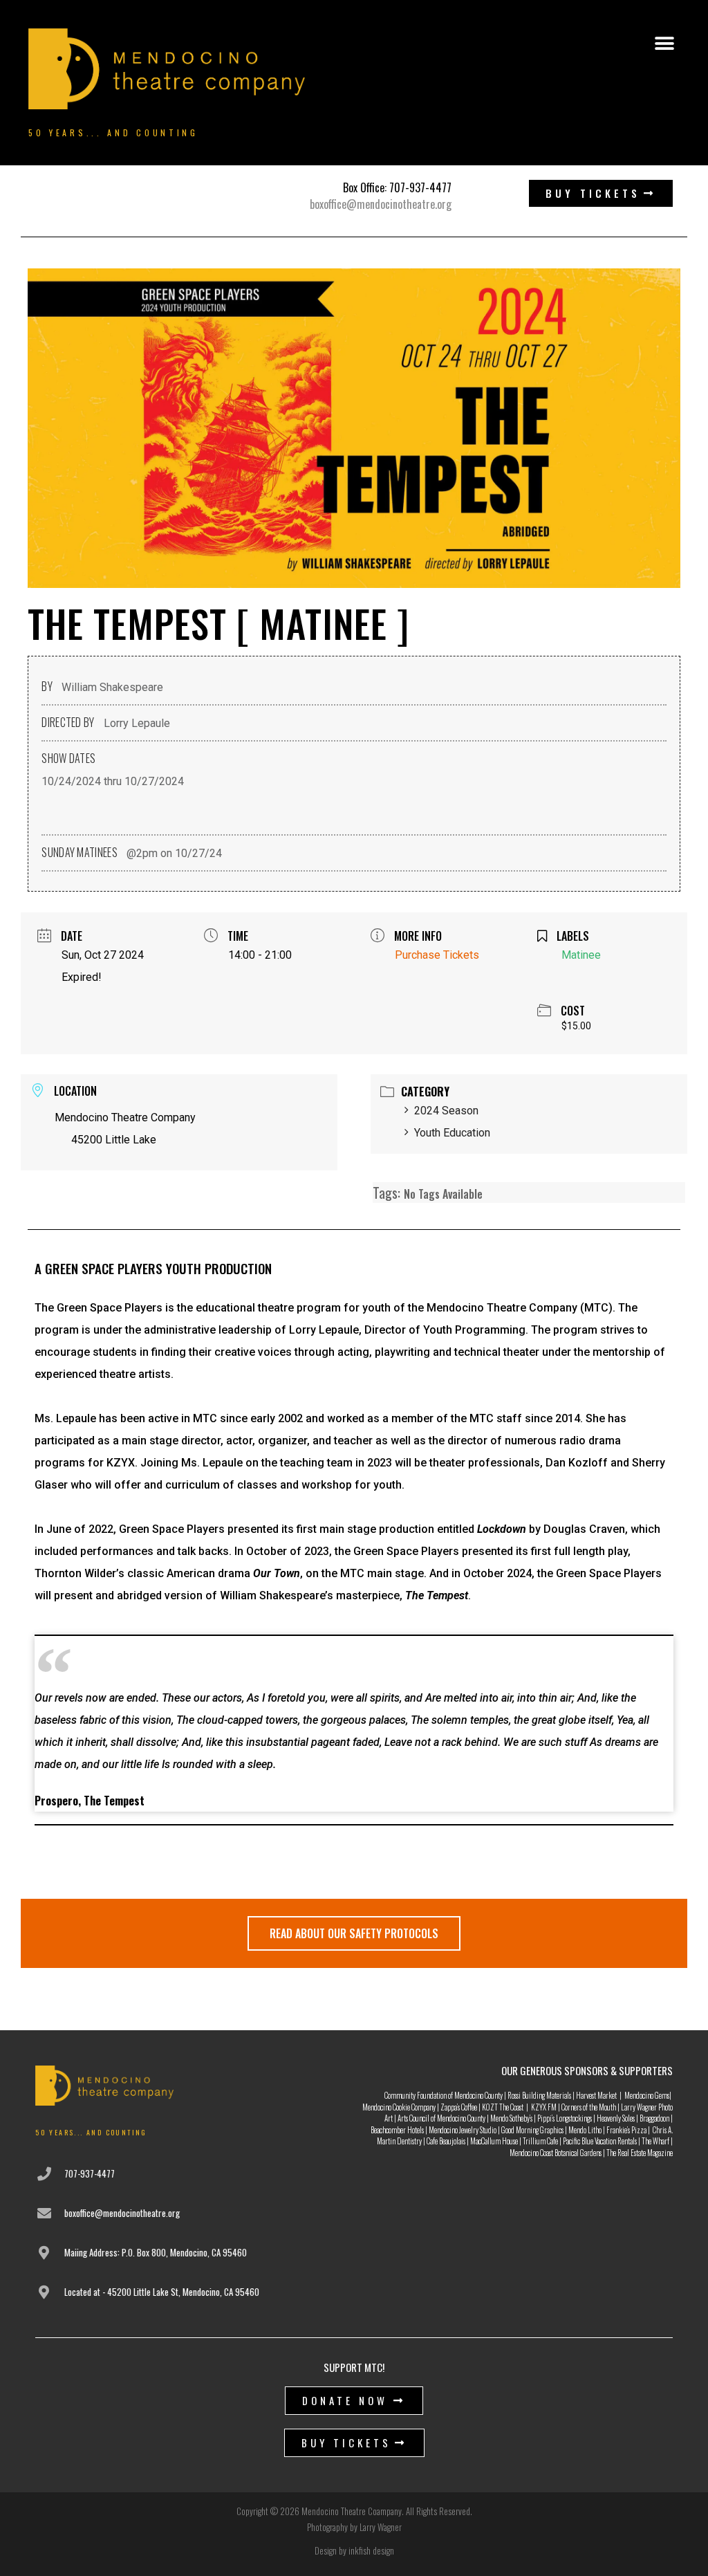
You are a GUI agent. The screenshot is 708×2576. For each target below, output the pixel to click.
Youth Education (452, 1133)
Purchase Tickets (437, 955)
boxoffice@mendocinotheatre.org (381, 204)
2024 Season (446, 1111)
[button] (664, 44)
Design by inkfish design (354, 2550)
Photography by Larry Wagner (354, 2527)
